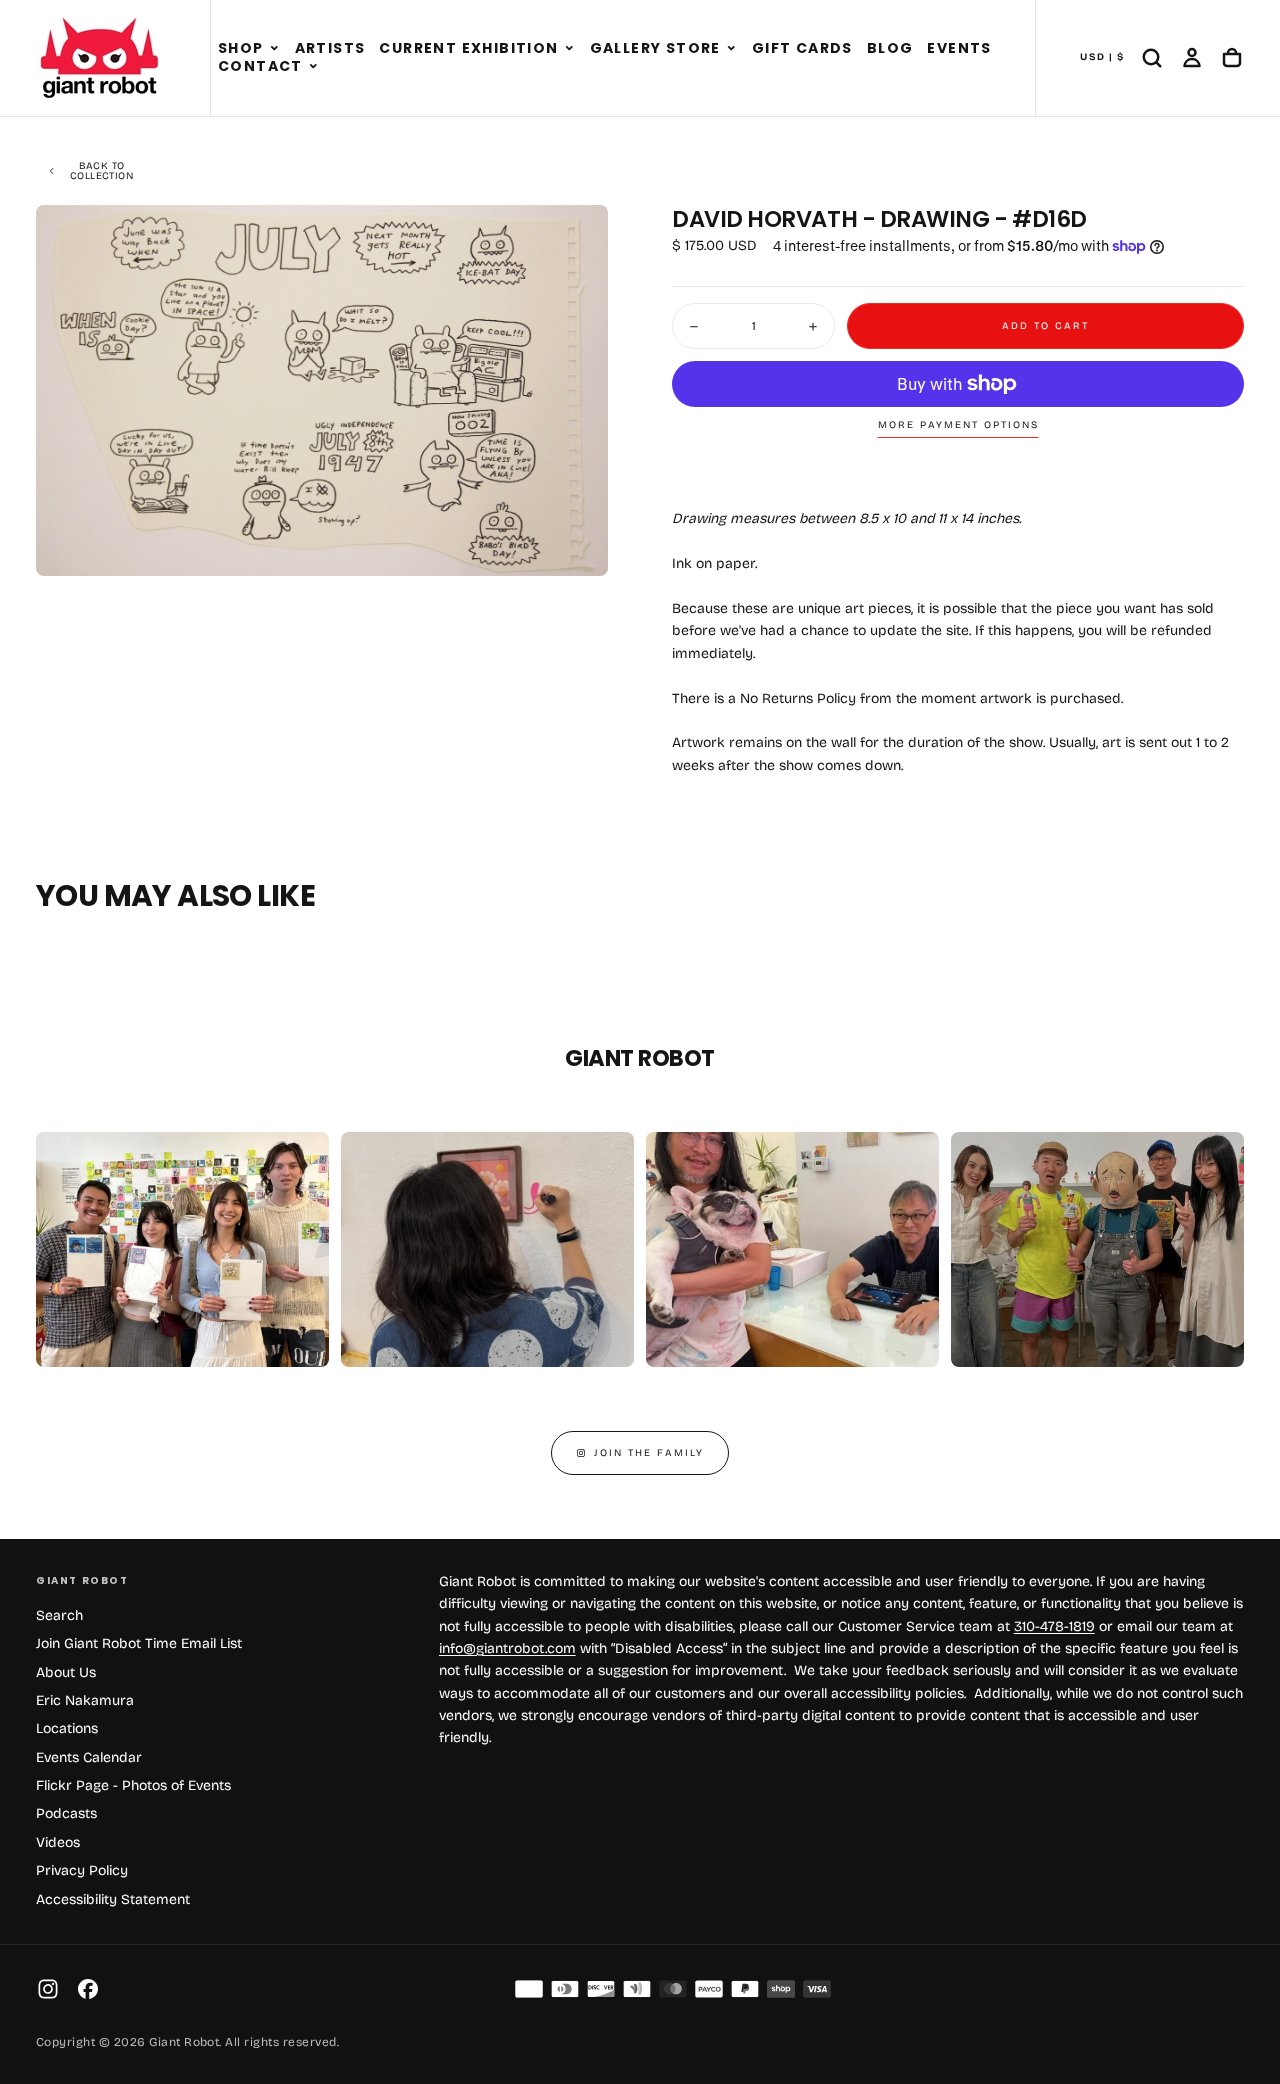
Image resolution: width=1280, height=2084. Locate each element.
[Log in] (1192, 58)
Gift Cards (802, 48)
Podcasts (66, 1813)
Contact (260, 66)
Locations (67, 1728)
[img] (529, 1989)
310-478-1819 (1054, 1626)
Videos (58, 1842)
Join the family (649, 1453)
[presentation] (576, 544)
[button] (274, 49)
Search (59, 1615)
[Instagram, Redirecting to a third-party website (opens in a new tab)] (48, 1989)
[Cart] (1232, 58)
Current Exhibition (468, 48)
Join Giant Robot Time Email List (139, 1643)
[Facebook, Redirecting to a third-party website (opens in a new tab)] (88, 1989)
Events (959, 48)
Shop (241, 48)
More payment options (958, 425)
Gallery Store (655, 48)
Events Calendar (89, 1757)
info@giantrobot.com (507, 1648)
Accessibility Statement (113, 1899)
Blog (890, 48)
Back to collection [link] (101, 171)
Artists (330, 48)
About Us (66, 1672)
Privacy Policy (82, 1870)
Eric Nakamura (85, 1700)
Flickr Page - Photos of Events (133, 1785)
